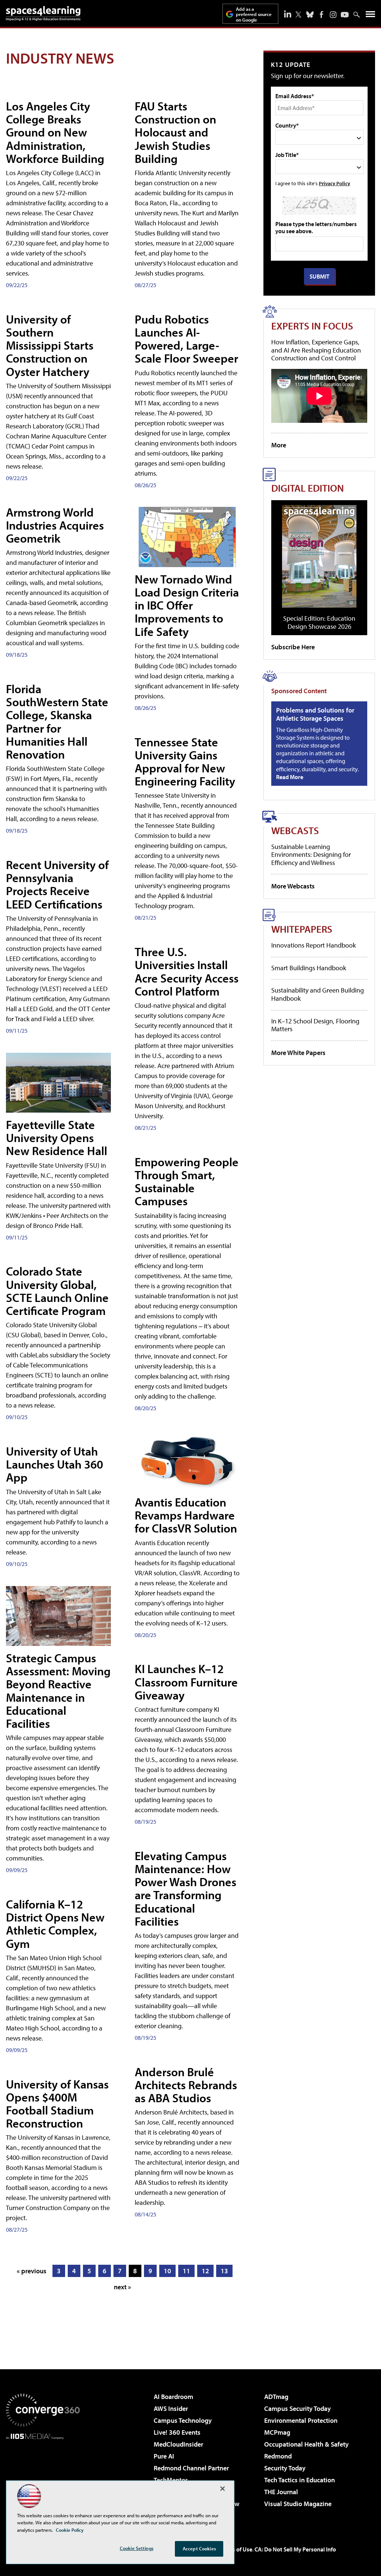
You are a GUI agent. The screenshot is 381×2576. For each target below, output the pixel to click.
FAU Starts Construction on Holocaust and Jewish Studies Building (175, 132)
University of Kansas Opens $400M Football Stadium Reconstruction (57, 2104)
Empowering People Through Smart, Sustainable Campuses (187, 1181)
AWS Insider (171, 2408)
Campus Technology (183, 2420)
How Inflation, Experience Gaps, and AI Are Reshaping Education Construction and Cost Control (316, 350)
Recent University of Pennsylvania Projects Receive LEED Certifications (57, 884)
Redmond (278, 2456)
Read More (290, 777)
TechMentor (171, 2480)
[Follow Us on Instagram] (333, 15)
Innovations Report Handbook (313, 945)
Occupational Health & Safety (306, 2444)
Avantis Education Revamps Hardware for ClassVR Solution (186, 1515)
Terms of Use (236, 2549)
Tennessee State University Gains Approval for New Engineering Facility (185, 762)
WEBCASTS (295, 830)
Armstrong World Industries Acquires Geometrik (55, 525)
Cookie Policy (70, 2530)
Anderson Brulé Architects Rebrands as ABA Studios (186, 2085)
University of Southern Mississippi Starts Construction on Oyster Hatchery (50, 345)
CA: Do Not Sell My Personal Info (295, 2549)
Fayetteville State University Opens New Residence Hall (57, 1138)
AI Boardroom (173, 2397)
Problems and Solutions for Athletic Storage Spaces (315, 714)
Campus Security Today (297, 2408)
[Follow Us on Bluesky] (310, 15)
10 (167, 2271)
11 (186, 2271)
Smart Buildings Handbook (309, 968)
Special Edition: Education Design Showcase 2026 (319, 622)
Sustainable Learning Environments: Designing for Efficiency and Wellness (311, 855)
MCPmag (277, 2432)
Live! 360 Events (177, 2432)
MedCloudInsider (178, 2444)
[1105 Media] (43, 2477)
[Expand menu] (370, 16)
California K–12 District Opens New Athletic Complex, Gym (55, 1924)
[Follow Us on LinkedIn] (288, 14)
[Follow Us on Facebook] (321, 15)
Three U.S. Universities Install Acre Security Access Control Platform (187, 971)
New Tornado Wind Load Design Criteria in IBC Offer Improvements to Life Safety (187, 605)
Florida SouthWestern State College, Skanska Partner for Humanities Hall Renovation (57, 721)
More (279, 445)
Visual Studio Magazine (298, 2504)
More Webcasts (293, 886)
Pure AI (164, 2456)
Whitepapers (302, 929)
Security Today (285, 2468)
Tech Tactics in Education (300, 2480)
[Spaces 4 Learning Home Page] (43, 13)
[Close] (222, 2489)
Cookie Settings (137, 2548)
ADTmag (276, 2397)
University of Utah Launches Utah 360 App (55, 1464)
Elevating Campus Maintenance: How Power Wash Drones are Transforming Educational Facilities (185, 1888)
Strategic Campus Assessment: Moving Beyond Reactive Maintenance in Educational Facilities (58, 1691)
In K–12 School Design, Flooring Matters (315, 1025)
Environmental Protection (301, 2420)
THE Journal (281, 2492)
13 (224, 2271)
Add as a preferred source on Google (254, 14)
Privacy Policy (334, 183)
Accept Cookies (199, 2548)
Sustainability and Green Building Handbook (318, 994)
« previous (32, 2271)
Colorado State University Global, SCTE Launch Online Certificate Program (57, 1291)
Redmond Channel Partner (191, 2468)
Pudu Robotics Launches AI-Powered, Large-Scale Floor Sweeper (186, 339)
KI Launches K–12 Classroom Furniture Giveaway (186, 1682)
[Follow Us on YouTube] (345, 15)
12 (205, 2271)
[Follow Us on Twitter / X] (298, 15)
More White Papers (298, 1053)
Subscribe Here (293, 647)
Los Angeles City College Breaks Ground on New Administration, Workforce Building (55, 132)
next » (122, 2287)
